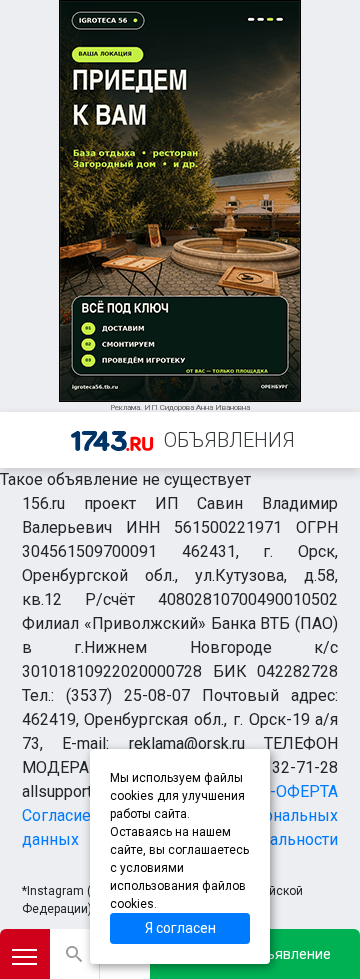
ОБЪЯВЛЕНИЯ (229, 440)
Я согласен (180, 928)
